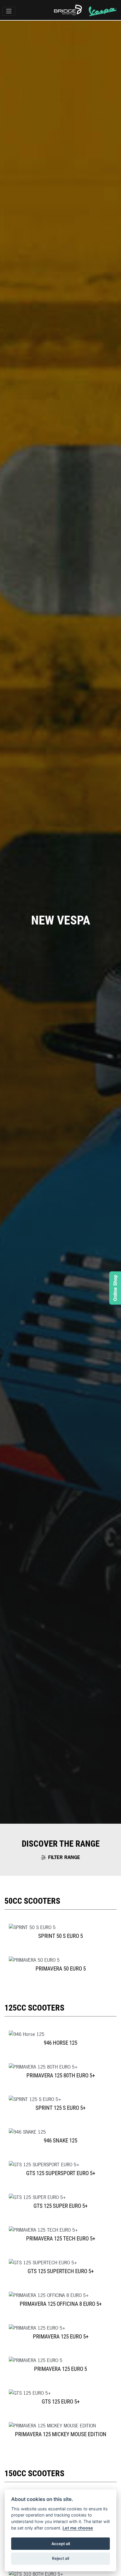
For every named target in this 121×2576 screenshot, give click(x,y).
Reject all (60, 2558)
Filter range (64, 1857)
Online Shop (115, 1288)
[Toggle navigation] (9, 11)
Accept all (61, 2544)
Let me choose (78, 2528)
